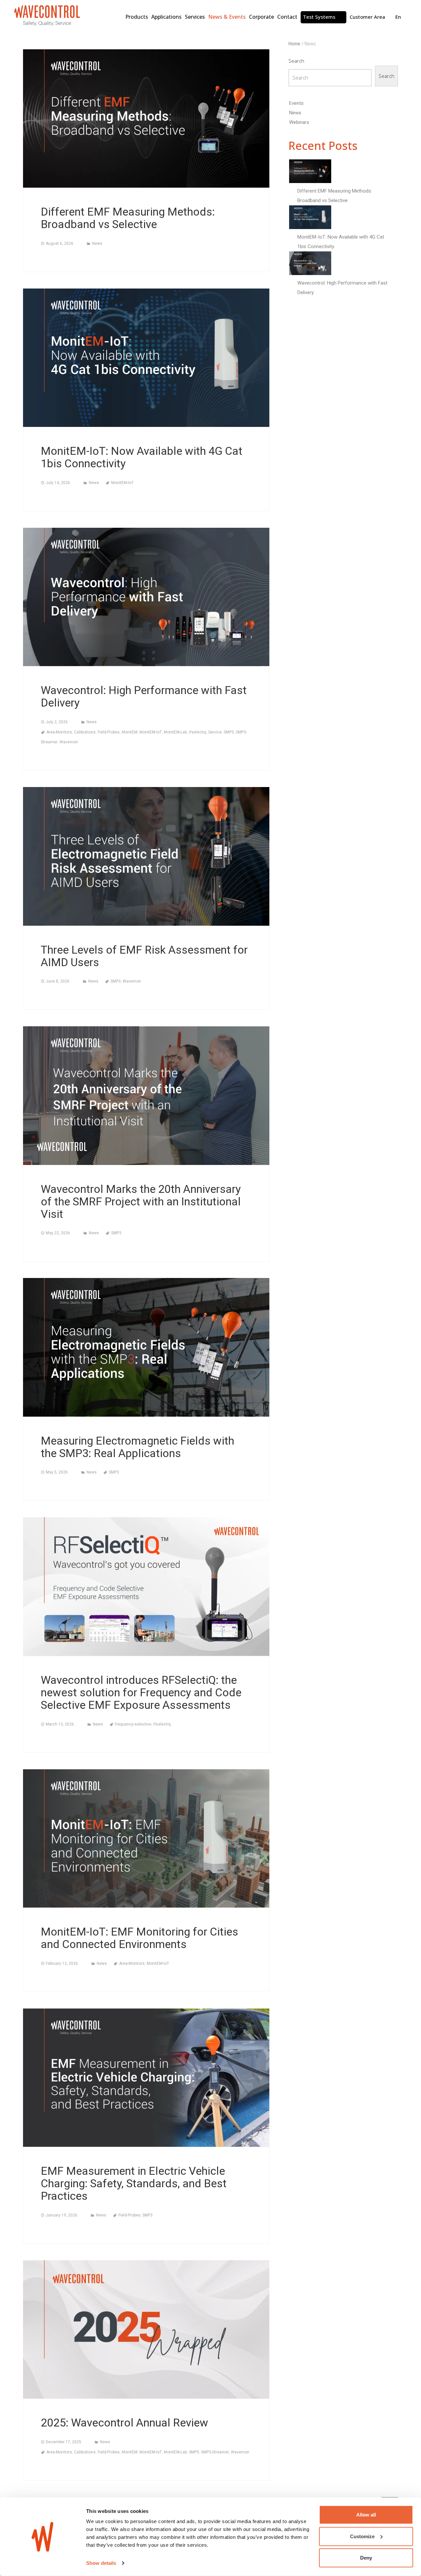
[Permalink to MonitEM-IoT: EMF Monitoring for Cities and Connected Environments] (146, 1838)
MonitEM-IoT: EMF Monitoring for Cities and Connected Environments (139, 1938)
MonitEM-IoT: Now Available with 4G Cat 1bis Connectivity (142, 457)
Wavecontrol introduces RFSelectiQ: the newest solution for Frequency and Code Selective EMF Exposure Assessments (141, 1692)
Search (296, 61)
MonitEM (130, 732)
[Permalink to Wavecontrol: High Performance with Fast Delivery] (146, 597)
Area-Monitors (59, 732)
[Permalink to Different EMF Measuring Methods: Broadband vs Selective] (146, 118)
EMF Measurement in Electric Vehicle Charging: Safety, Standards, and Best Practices (134, 2183)
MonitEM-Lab (175, 732)
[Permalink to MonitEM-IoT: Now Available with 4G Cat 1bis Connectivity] (146, 358)
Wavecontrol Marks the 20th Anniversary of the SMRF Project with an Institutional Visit (141, 1201)
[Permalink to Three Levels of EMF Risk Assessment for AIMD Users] (146, 856)
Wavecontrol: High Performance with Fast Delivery (144, 696)
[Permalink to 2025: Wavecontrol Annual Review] (146, 2329)
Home (294, 44)
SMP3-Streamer (215, 2452)
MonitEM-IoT (122, 483)
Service (215, 732)
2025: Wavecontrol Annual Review (124, 2423)
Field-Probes (109, 732)
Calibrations (85, 732)
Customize (362, 2536)
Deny (366, 2558)
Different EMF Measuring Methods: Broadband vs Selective (128, 218)
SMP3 (229, 732)
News (97, 244)
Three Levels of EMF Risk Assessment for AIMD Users (144, 956)
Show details (101, 2563)
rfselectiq (198, 732)
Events (296, 103)
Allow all (366, 2515)
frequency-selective (133, 1724)
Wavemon (69, 742)
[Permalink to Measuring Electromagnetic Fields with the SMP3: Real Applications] (146, 1347)
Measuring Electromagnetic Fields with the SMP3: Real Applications (137, 1447)
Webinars (299, 122)
